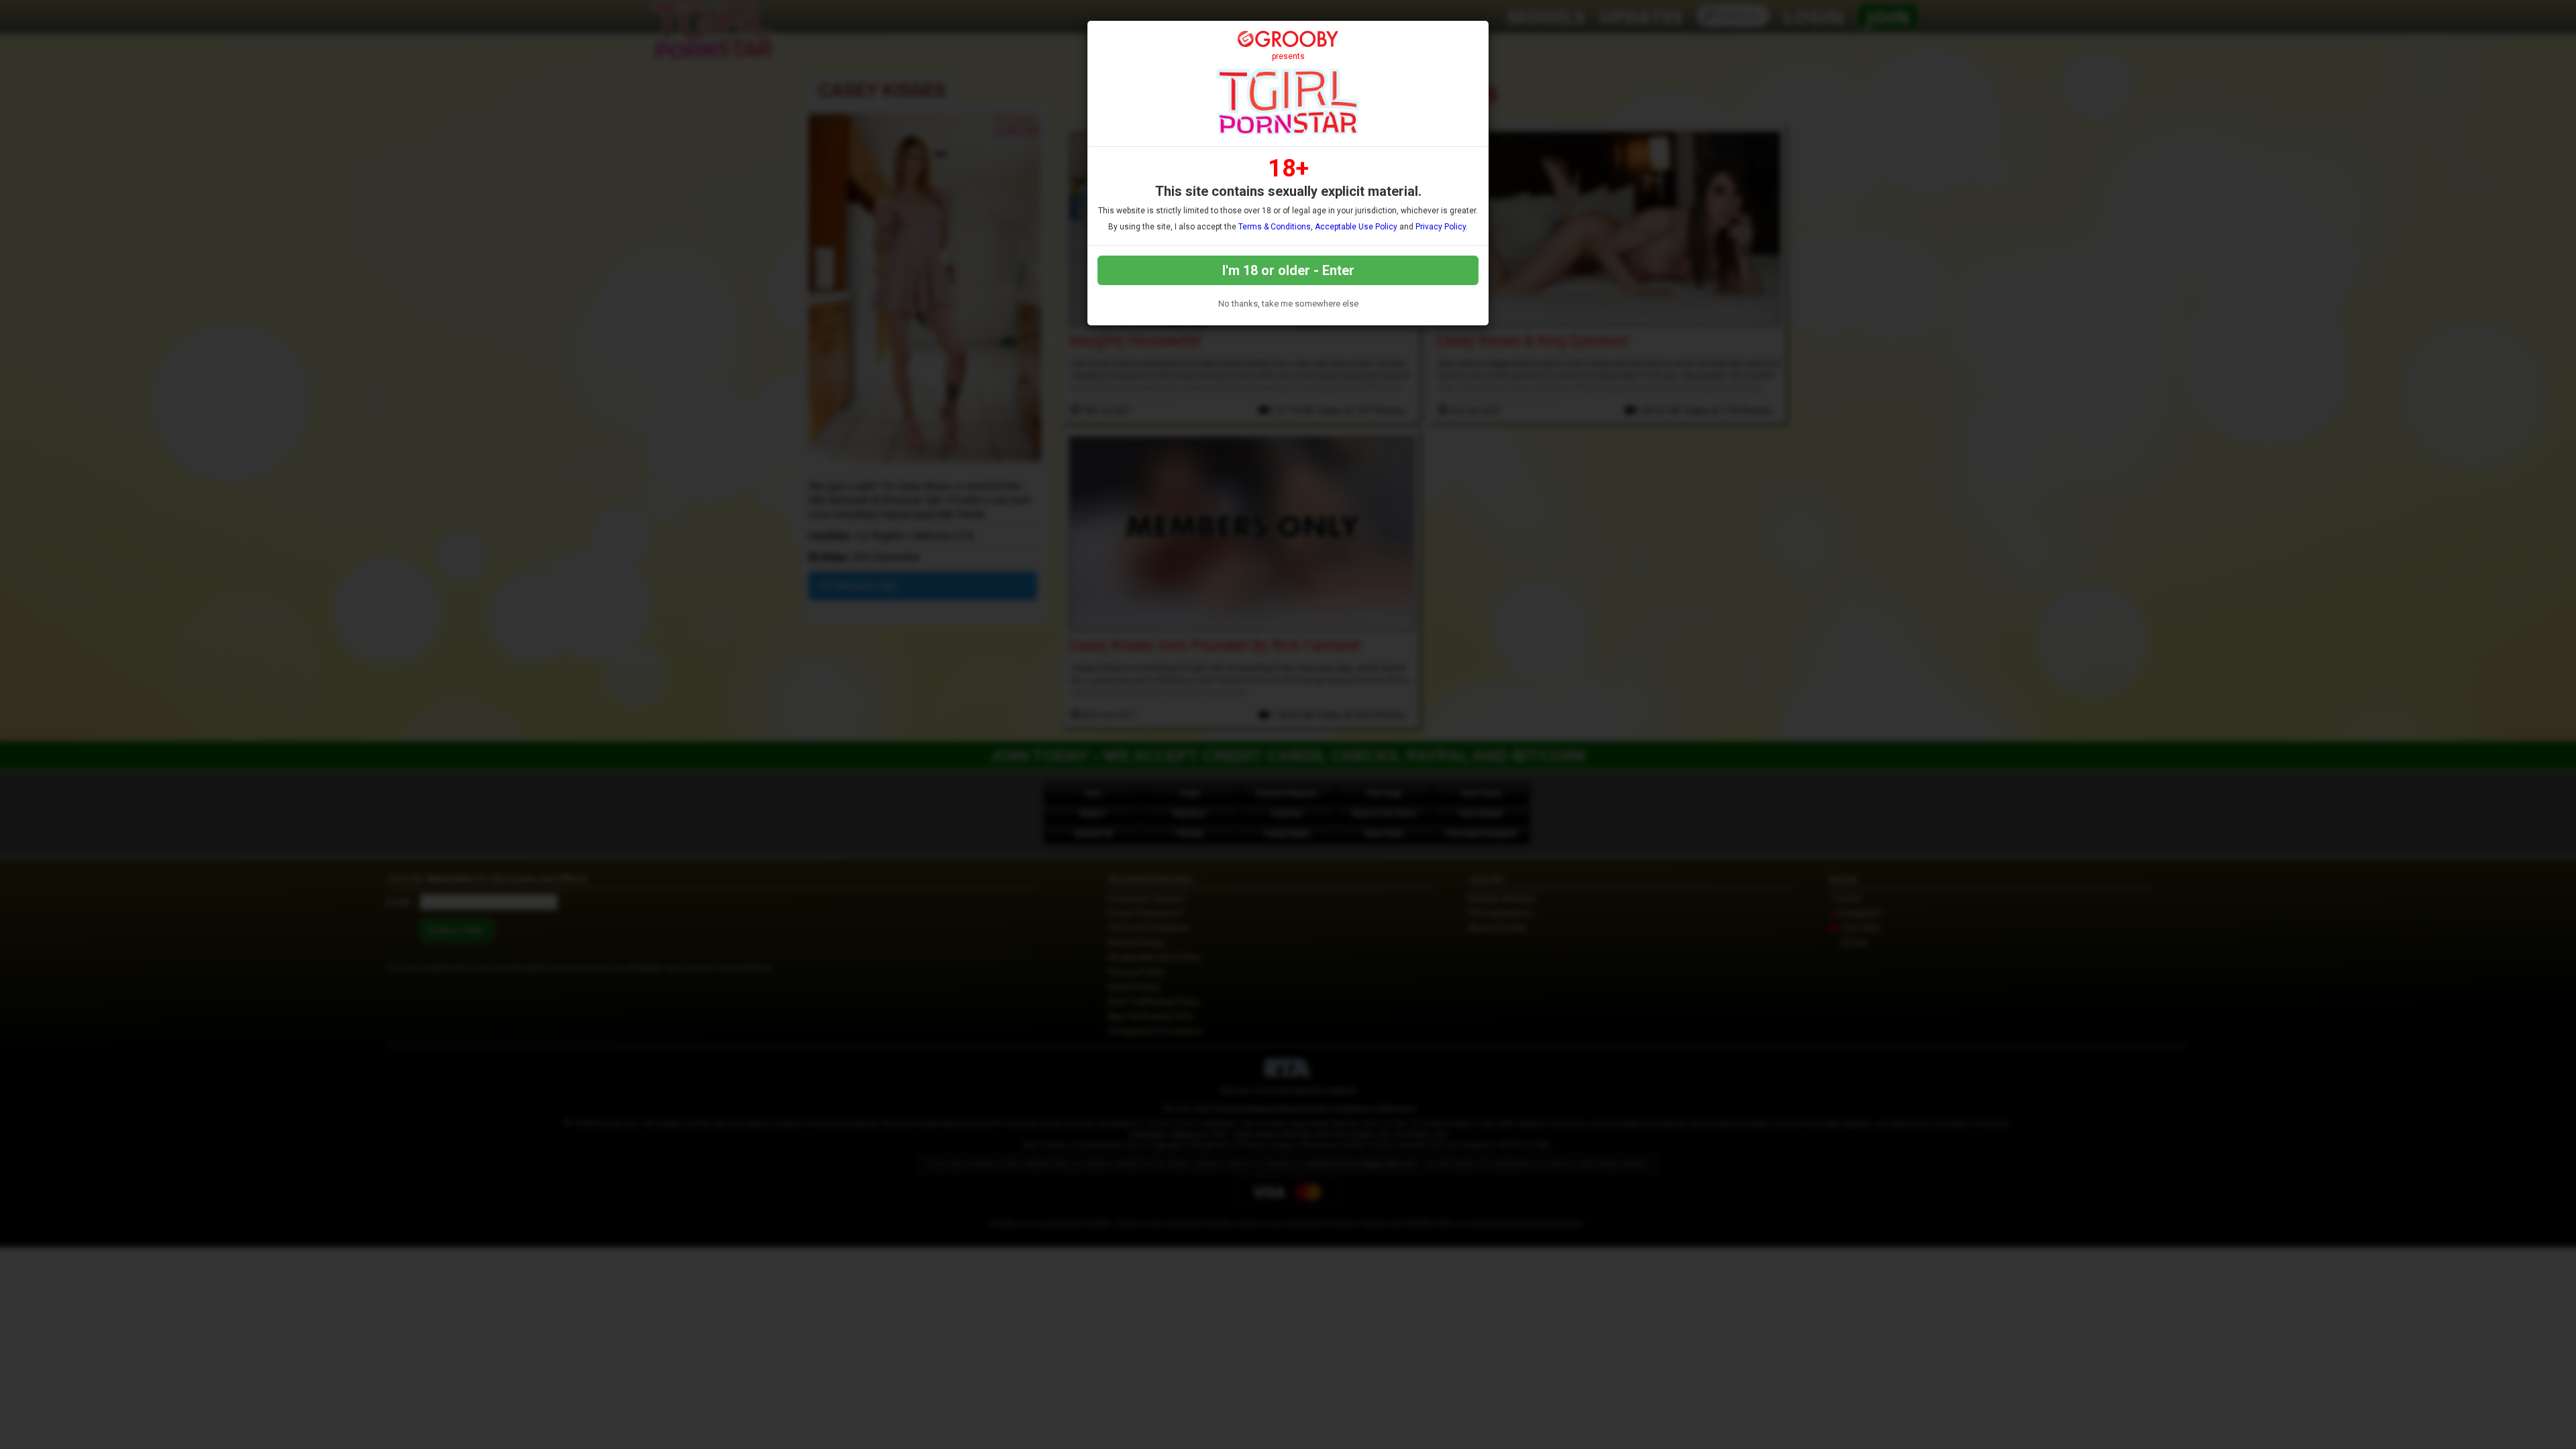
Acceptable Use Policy (1356, 227)
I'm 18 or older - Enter (1288, 270)
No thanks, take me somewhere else (1288, 304)
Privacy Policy (1441, 227)
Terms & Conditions (1275, 227)
